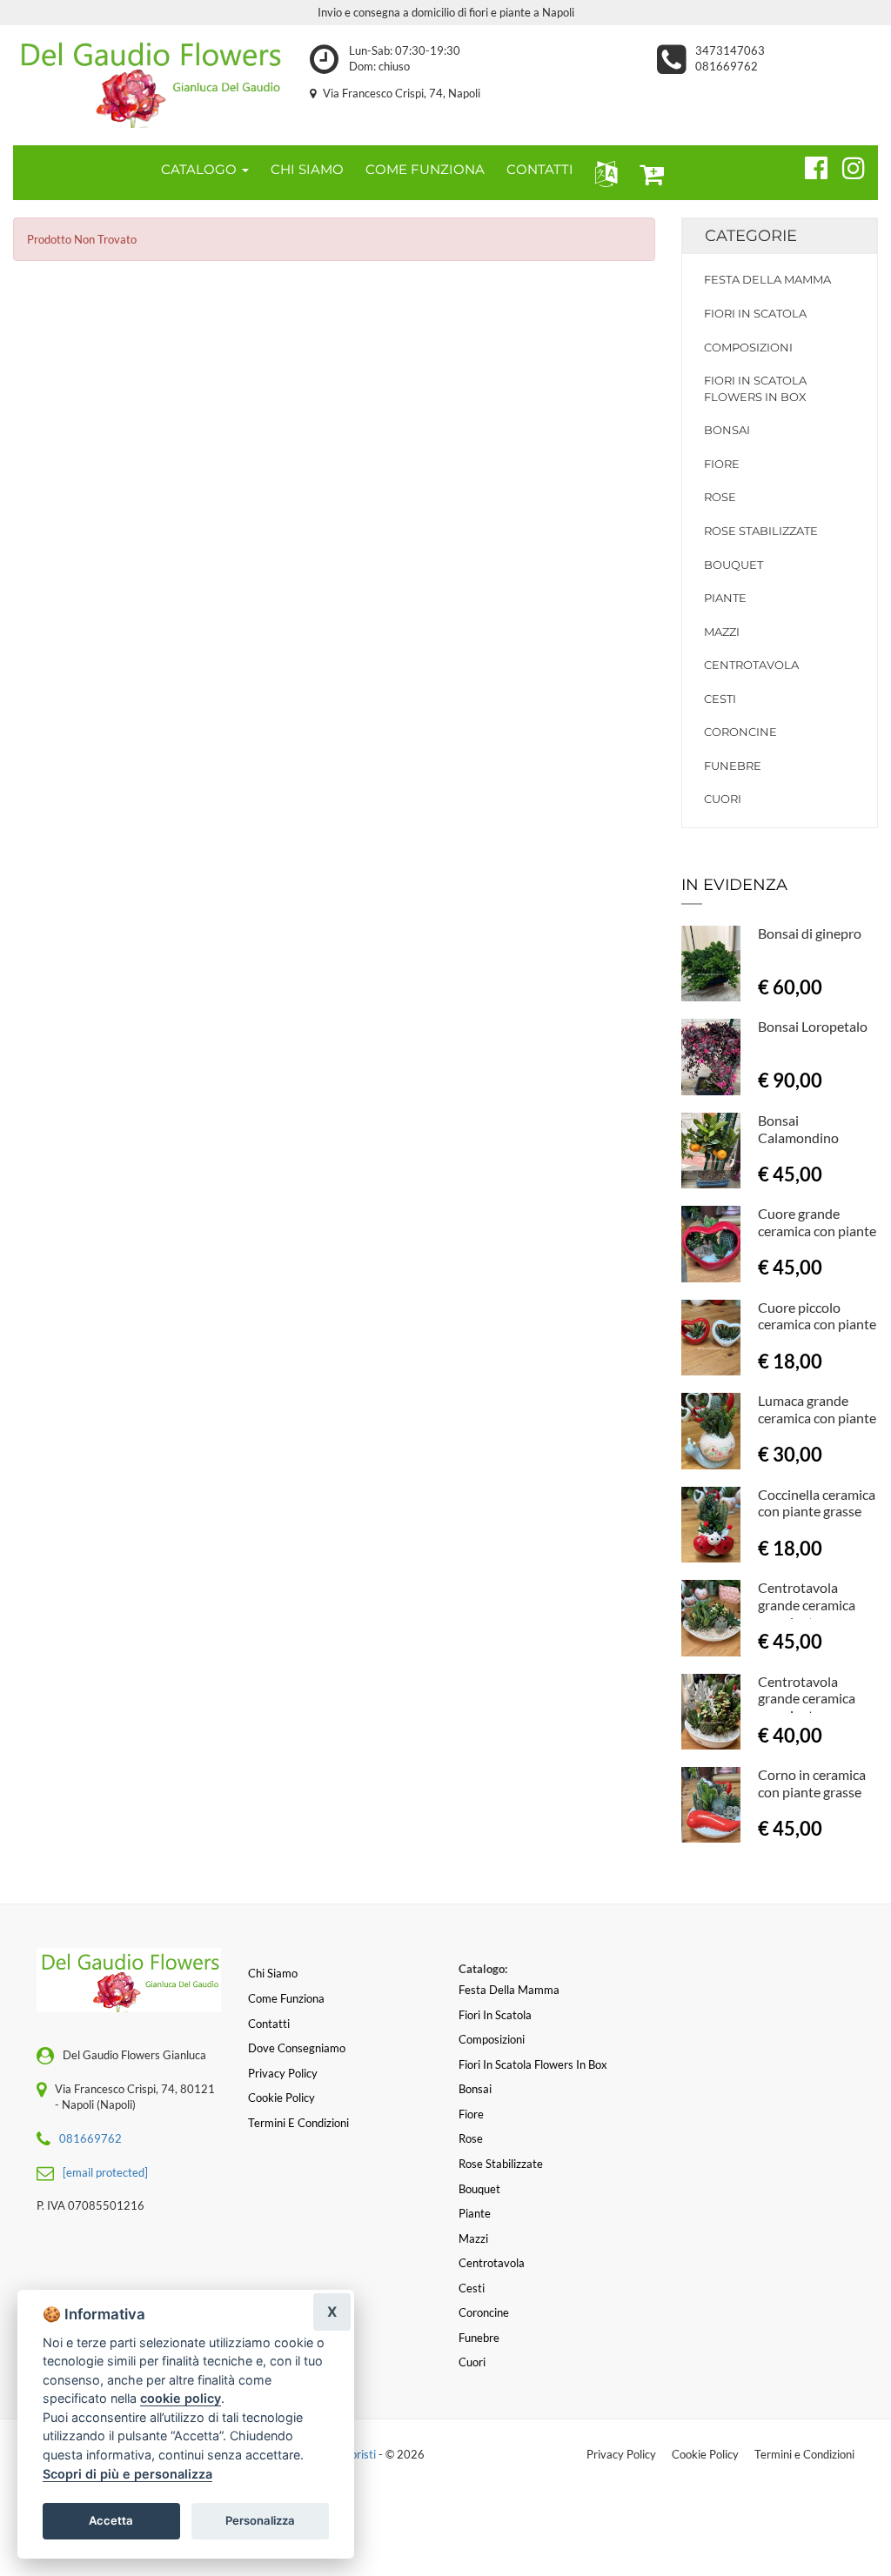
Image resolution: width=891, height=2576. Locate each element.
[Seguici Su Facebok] (809, 165)
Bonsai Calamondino (798, 1129)
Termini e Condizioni (804, 2454)
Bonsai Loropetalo (813, 1026)
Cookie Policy (705, 2454)
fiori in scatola (755, 313)
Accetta (111, 2520)
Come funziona (286, 1998)
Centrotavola (751, 665)
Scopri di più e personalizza (127, 2474)
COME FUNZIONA (425, 169)
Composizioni (748, 347)
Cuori (723, 799)
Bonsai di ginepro (810, 933)
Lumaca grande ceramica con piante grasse (817, 1418)
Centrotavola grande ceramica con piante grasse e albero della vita (814, 1707)
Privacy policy (283, 2073)
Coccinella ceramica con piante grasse (817, 1503)
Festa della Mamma (767, 279)
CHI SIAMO (307, 169)
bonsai (727, 430)
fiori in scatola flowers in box (755, 388)
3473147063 (730, 50)
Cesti (720, 699)
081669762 (727, 66)
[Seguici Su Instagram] (846, 165)
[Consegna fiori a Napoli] (148, 81)
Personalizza (260, 2520)
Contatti (269, 2024)
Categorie (751, 236)
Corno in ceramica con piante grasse (812, 1783)
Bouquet (734, 565)
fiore (722, 464)
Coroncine (740, 732)
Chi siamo (273, 1973)
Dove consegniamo (297, 2048)
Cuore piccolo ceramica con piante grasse (817, 1325)
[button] (603, 173)
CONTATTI (540, 169)
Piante (725, 598)
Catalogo (201, 169)
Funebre (733, 766)
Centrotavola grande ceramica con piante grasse (810, 1605)
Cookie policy (281, 2098)
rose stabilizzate (761, 531)
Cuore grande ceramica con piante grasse (817, 1231)
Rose (720, 497)
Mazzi (722, 632)
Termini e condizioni (298, 2123)
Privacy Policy (621, 2454)
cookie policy (181, 2398)
